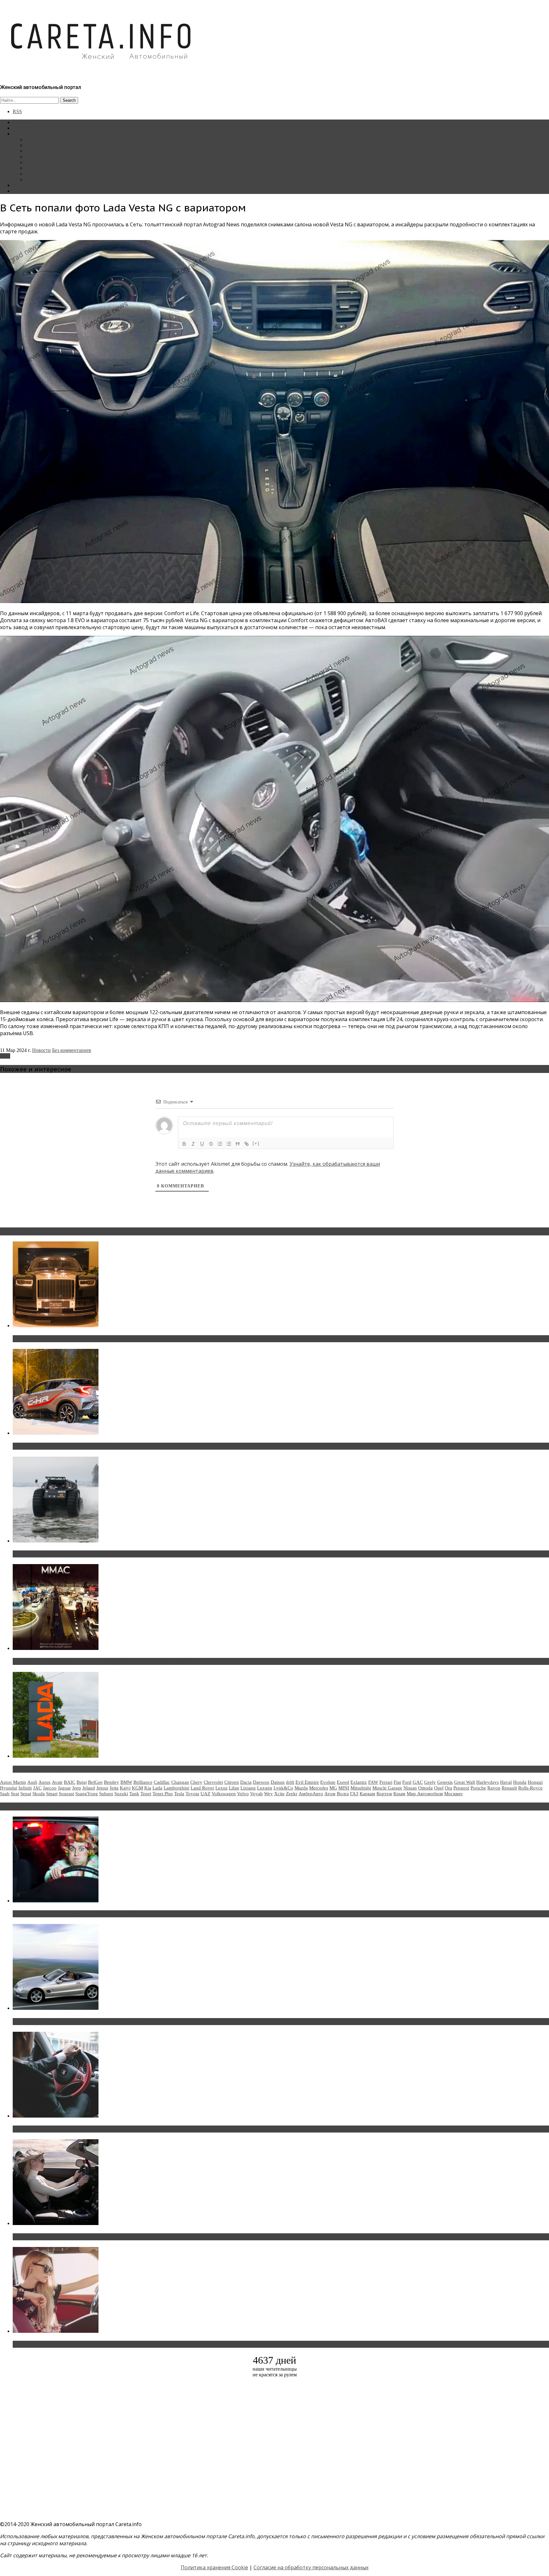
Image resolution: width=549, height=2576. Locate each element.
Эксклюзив (38, 151)
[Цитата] (238, 1144)
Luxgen (265, 1788)
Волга (343, 1794)
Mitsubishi (361, 1788)
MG (333, 1788)
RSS (17, 111)
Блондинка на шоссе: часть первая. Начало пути (75, 2237)
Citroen (232, 1782)
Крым (399, 1794)
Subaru (106, 1794)
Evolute (328, 1782)
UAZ (205, 1794)
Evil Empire (307, 1782)
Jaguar (64, 1788)
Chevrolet (213, 1782)
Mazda (301, 1788)
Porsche (478, 1788)
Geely (430, 1782)
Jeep (77, 1788)
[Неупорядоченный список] (229, 1144)
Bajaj (82, 1782)
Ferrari (386, 1782)
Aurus (44, 1782)
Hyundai (9, 1788)
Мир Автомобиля (425, 1794)
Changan (180, 1782)
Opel (439, 1788)
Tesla (179, 1794)
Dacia (246, 1782)
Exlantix (359, 1782)
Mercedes (319, 1788)
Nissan (410, 1788)
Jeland (89, 1788)
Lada (5, 1056)
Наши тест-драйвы (46, 145)
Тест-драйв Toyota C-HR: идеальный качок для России (83, 1446)
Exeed (343, 1782)
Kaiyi (125, 1788)
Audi (32, 1782)
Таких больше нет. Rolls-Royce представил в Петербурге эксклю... (98, 1339)
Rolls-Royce (530, 1788)
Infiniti (25, 1788)
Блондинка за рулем (47, 162)
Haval (506, 1782)
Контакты (23, 185)
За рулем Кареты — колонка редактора (68, 157)
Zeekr (292, 1794)
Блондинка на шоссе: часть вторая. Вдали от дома (78, 2022)
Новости (35, 139)
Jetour (102, 1788)
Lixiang (248, 1788)
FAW (373, 1782)
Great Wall (464, 1782)
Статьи (20, 128)
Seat (15, 1794)
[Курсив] (193, 1144)
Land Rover (202, 1788)
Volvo (243, 1794)
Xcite (279, 1794)
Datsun (278, 1782)
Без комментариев (72, 1050)
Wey (268, 1794)
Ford (407, 1782)
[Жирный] (184, 1144)
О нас (19, 191)
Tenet (146, 1794)
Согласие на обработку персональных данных (311, 2567)
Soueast (66, 1794)
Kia (148, 1788)
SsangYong (87, 1794)
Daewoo (261, 1782)
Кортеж (384, 1794)
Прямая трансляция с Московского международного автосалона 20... (101, 1661)
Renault (509, 1788)
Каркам (367, 1794)
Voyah (256, 1794)
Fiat (397, 1782)
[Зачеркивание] (211, 1144)
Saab (5, 1794)
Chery (196, 1782)
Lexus (221, 1788)
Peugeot (461, 1788)
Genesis (445, 1782)
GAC (418, 1782)
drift (290, 1782)
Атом (330, 1794)
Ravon (494, 1788)
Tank (134, 1794)
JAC (37, 1788)
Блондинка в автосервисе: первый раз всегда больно (81, 1914)
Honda (520, 1782)
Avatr (57, 1782)
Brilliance (143, 1782)
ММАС (33, 179)
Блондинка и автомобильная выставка (63, 2344)
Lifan (234, 1788)
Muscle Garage (387, 1788)
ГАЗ (354, 1794)
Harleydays (488, 1782)
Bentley (112, 1782)
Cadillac (162, 1782)
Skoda (39, 1794)
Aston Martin (13, 1782)
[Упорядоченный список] (220, 1144)
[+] (256, 1143)
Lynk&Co (283, 1788)
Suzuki (121, 1794)
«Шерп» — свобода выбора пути (54, 1554)
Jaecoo (50, 1788)
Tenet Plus (163, 1794)
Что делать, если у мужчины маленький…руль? (75, 2129)
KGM (137, 1788)
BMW (126, 1782)
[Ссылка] (247, 1144)
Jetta (114, 1788)
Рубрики (22, 134)
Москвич (453, 1794)
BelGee (95, 1782)
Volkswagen (224, 1794)
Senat (26, 1794)
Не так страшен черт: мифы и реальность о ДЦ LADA (81, 1769)
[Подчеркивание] (202, 1144)
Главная (21, 122)
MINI (344, 1788)
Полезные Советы (45, 174)
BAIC (70, 1782)
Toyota (192, 1794)
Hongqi (535, 1782)
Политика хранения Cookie (214, 2567)
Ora (448, 1788)
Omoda (425, 1788)
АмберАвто (311, 1794)
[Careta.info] (101, 71)
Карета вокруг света (47, 168)
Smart (52, 1794)
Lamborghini (176, 1788)
